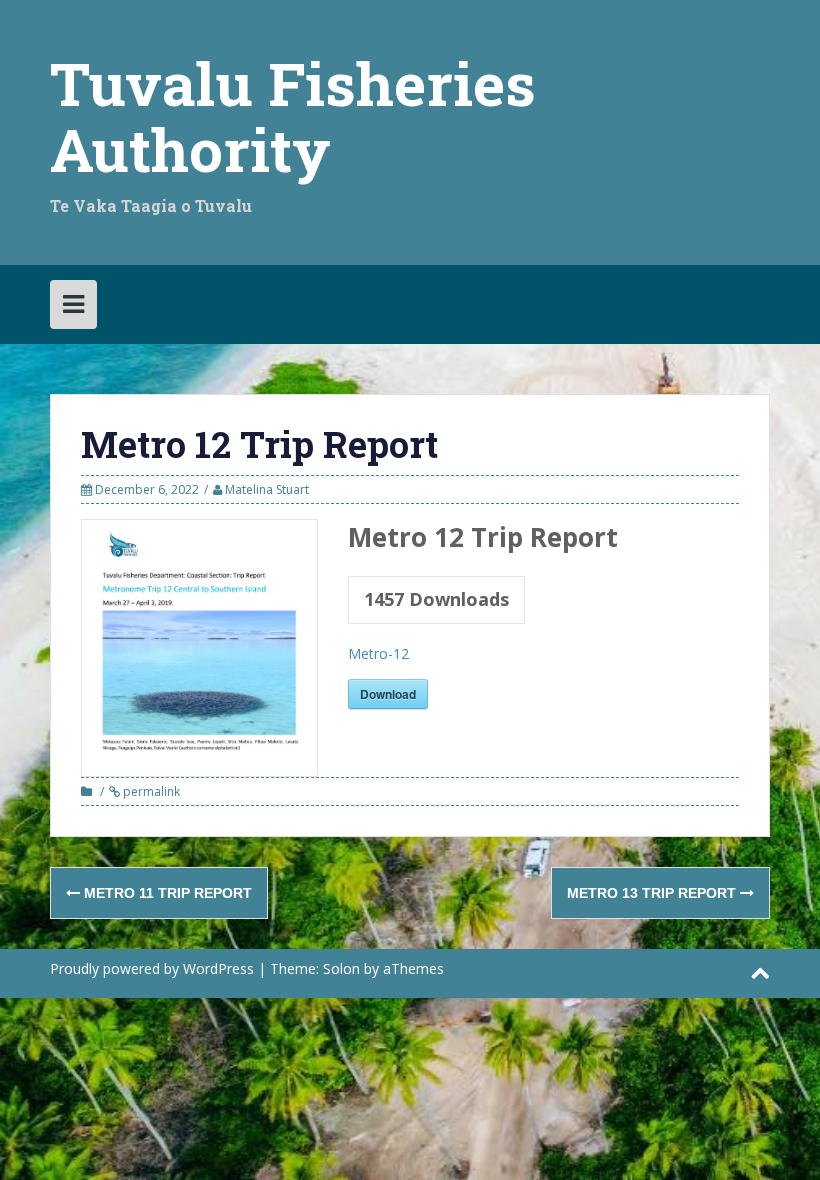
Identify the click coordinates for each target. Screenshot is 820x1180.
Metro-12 (378, 653)
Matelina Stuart (267, 489)
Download (388, 694)
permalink (150, 791)
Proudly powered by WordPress (152, 968)
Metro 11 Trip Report (166, 893)
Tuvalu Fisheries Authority (293, 115)
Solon (341, 968)
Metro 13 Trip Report (653, 893)
